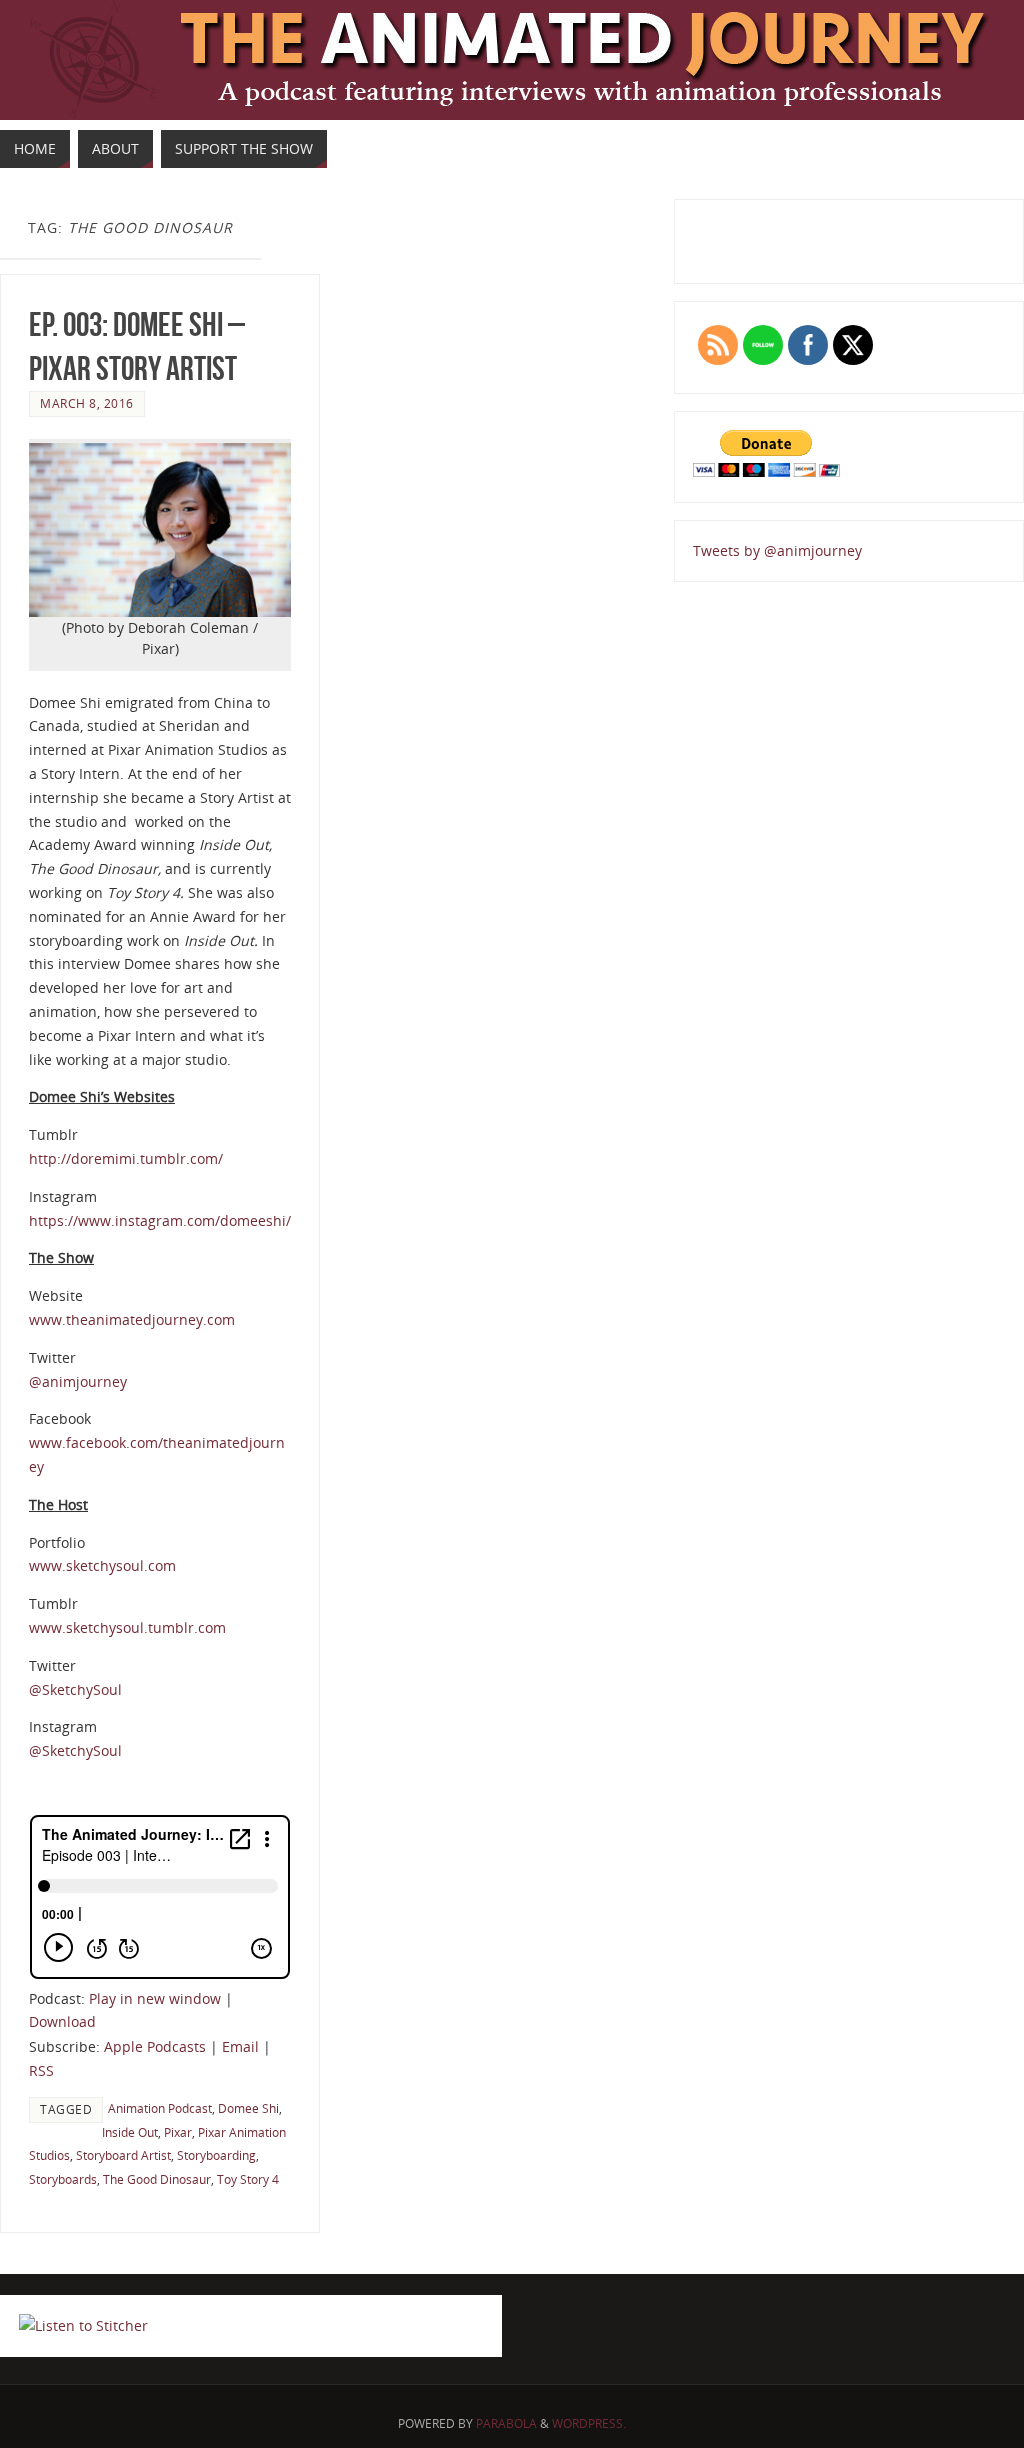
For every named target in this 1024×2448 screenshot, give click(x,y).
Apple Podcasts (155, 2046)
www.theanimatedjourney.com (132, 1319)
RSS (41, 2070)
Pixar (178, 2132)
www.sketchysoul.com (102, 1565)
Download (62, 2021)
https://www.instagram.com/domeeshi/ (160, 1220)
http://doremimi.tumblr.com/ (126, 1158)
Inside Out (130, 2132)
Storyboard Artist (123, 2155)
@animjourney (78, 1381)
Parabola (506, 2423)
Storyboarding (216, 2155)
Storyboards (63, 2179)
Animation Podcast (160, 2108)
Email (240, 2046)
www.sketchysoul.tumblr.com (127, 1627)
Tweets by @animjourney (777, 550)
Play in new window (155, 1998)
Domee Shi (248, 2108)
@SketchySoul (75, 1689)
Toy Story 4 (248, 2179)
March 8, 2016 (87, 403)
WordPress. (589, 2423)
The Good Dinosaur (157, 2179)
